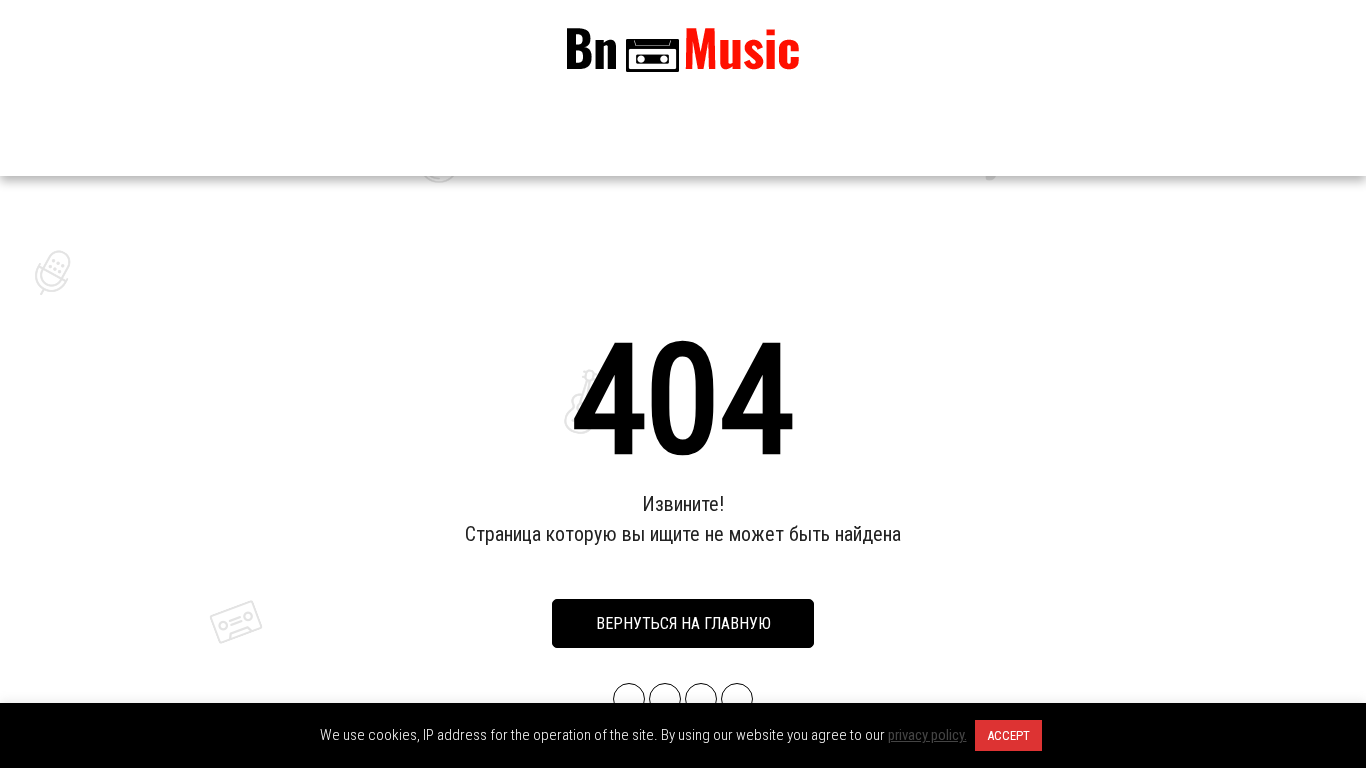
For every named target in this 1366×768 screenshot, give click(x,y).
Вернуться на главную (683, 623)
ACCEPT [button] (1008, 735)
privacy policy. (927, 735)
